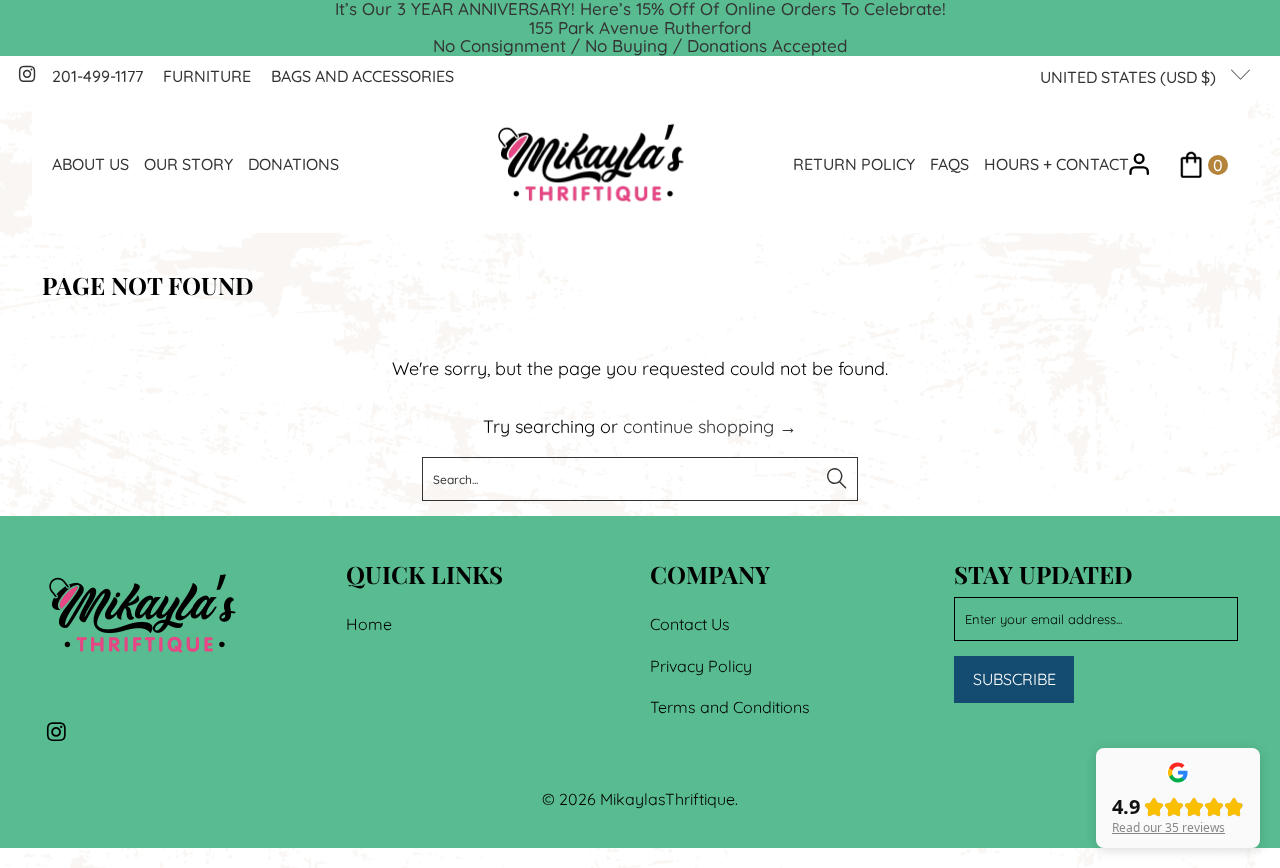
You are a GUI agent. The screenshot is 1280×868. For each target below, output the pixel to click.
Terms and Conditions (730, 707)
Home (369, 624)
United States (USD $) (1130, 77)
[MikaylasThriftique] (591, 164)
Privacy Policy (701, 666)
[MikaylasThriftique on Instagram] (26, 76)
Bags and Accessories (362, 76)
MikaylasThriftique (667, 799)
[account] (1139, 164)
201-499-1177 (97, 76)
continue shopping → (710, 426)
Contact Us (690, 624)
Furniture (207, 76)
